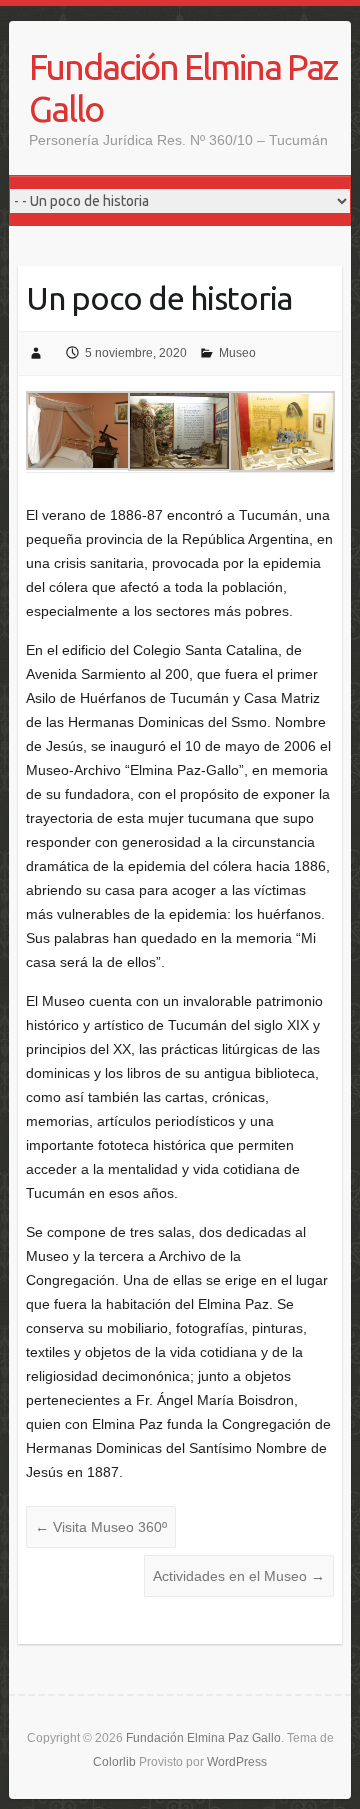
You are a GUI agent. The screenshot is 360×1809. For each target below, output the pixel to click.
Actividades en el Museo (239, 1576)
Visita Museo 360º (101, 1527)
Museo (237, 353)
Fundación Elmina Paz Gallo (183, 87)
